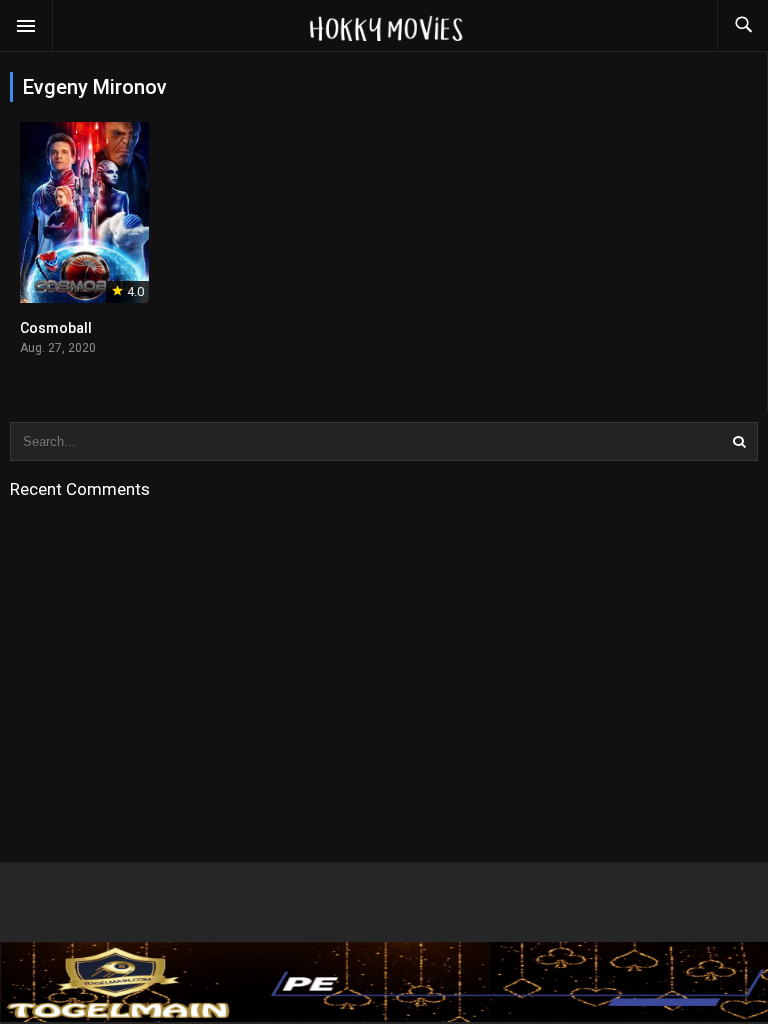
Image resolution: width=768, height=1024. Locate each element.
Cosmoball (56, 328)
